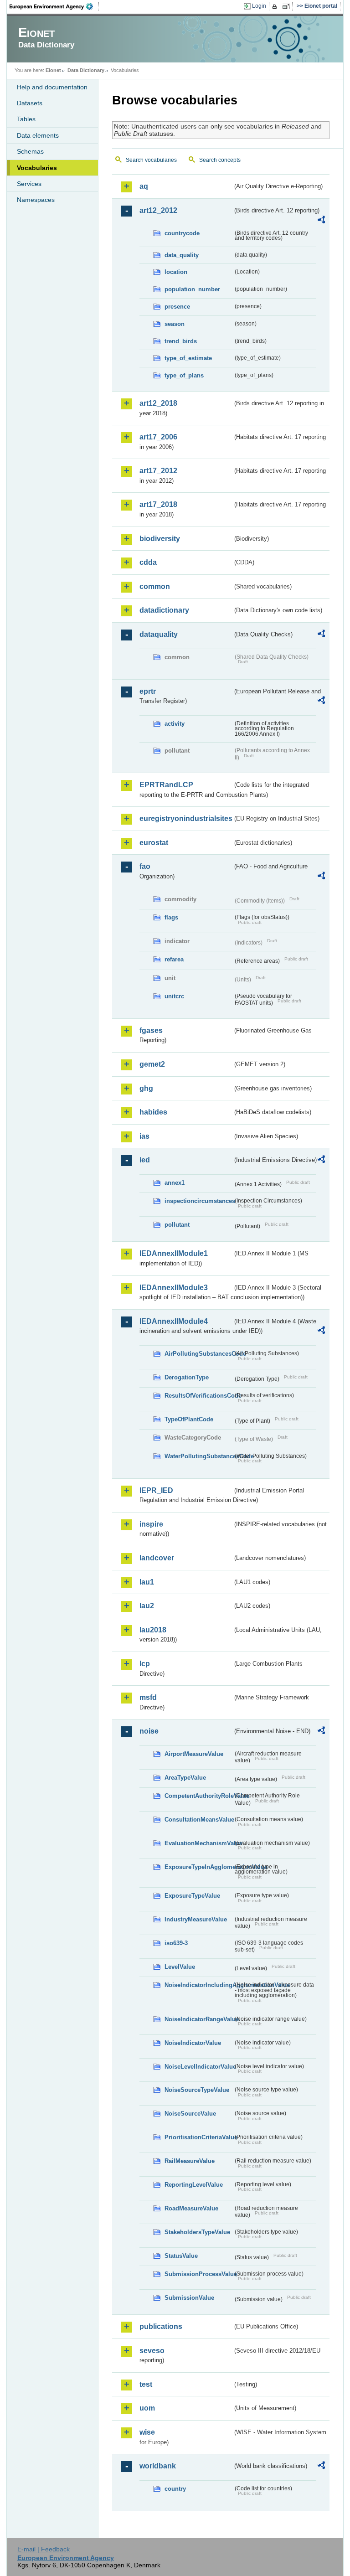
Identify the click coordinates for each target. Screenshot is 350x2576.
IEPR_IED (156, 1490)
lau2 (147, 1606)
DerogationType (187, 1377)
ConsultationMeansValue (199, 1820)
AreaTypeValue (185, 1778)
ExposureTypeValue (192, 1896)
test (146, 2384)
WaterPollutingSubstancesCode (199, 1456)
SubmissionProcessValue (199, 2274)
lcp (145, 1664)
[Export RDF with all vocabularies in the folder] (321, 221)
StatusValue (181, 2256)
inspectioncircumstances (199, 1201)
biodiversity (160, 539)
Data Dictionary (86, 70)
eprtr (148, 691)
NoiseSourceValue (190, 2114)
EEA (54, 6)
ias (144, 1136)
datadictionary (164, 610)
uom (147, 2408)
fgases (151, 1030)
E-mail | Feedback (44, 2549)
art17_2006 (158, 437)
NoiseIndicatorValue (193, 2043)
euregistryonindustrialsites (186, 818)
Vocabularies (37, 168)
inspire (151, 1524)
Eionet (53, 70)
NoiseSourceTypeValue (197, 2090)
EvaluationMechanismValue (199, 1843)
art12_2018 (158, 403)
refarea (174, 959)
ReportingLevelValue (194, 2185)
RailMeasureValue (190, 2161)
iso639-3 (176, 1943)
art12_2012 (158, 210)
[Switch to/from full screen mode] (288, 6)
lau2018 (153, 1630)
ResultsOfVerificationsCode (199, 1396)
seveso (152, 2351)
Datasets (30, 103)
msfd (148, 1697)
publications (161, 2326)
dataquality (159, 634)
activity (175, 724)
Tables (26, 119)
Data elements (38, 135)
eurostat (154, 843)
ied (145, 1160)
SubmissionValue (189, 2298)
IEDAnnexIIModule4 (174, 1321)
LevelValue (180, 1967)
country (175, 2489)
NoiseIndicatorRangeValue (199, 2019)
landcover (157, 1558)
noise (149, 1731)
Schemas (30, 151)
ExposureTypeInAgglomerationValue (199, 1867)
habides (153, 1112)
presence (177, 307)
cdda (148, 562)
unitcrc (174, 996)
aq (144, 186)
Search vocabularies (151, 160)
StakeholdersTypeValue (197, 2232)
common (155, 586)
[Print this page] (276, 6)
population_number (192, 289)
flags (171, 917)
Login (259, 6)
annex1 (175, 1183)
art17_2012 (158, 471)
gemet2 (152, 1064)
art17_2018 (158, 504)
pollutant (177, 1225)
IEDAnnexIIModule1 (174, 1253)
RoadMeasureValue (191, 2208)
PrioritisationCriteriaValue (199, 2137)
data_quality (182, 255)
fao (145, 866)
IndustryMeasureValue (196, 1919)
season (175, 324)
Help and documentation (52, 87)
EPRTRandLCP (166, 785)
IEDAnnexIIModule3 (174, 1288)
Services (29, 184)
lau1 (147, 1582)
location (176, 272)
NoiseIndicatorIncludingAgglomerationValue (199, 1985)
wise (147, 2432)
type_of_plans (184, 375)
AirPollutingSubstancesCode (199, 1354)
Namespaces (36, 200)
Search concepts (220, 160)
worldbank (158, 2466)
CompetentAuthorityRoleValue (199, 1796)
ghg (146, 1088)
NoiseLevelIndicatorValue (199, 2067)
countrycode (182, 233)
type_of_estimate (188, 358)
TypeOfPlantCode (189, 1419)
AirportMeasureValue (194, 1754)
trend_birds (181, 341)
